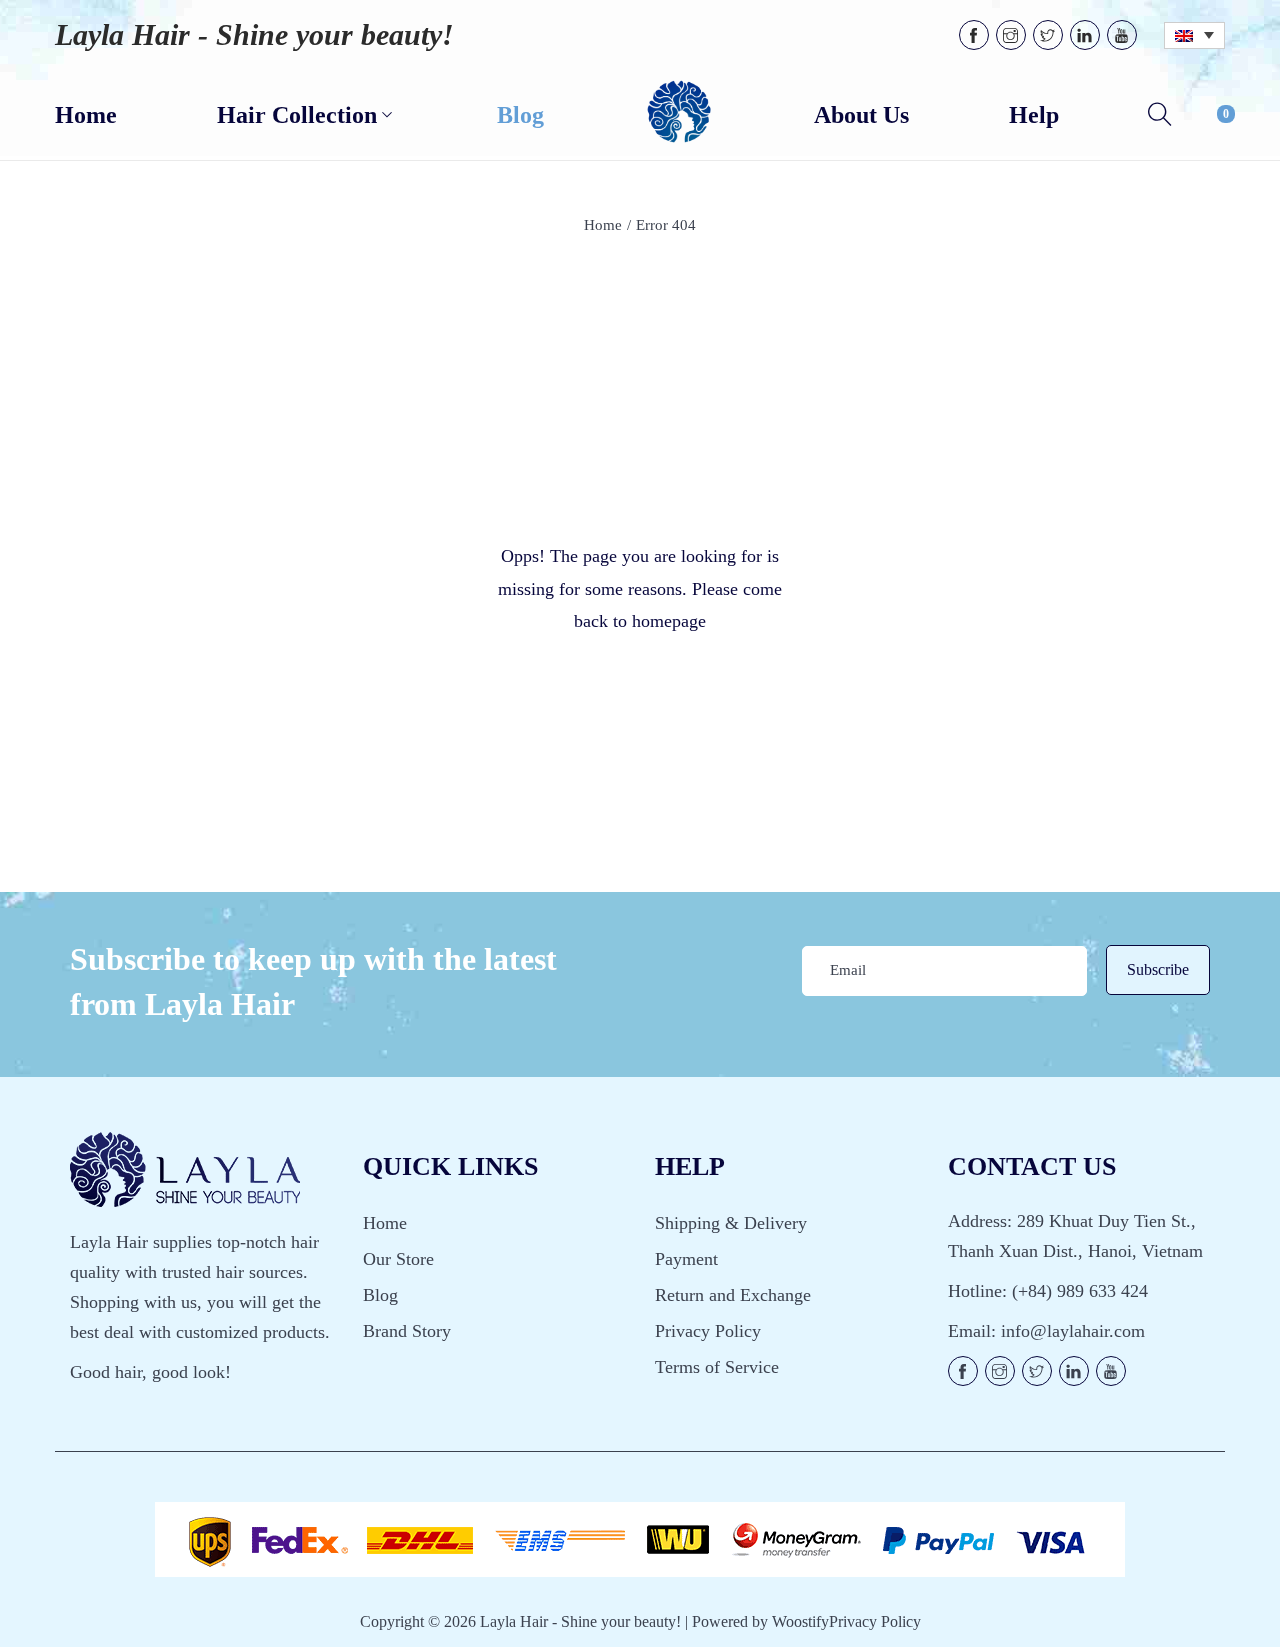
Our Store (398, 1259)
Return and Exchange (733, 1295)
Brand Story (407, 1331)
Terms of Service (717, 1367)
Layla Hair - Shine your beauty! (254, 34)
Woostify (800, 1621)
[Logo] (679, 113)
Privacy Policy (708, 1331)
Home (603, 225)
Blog (380, 1295)
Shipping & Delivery (731, 1223)
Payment (686, 1259)
